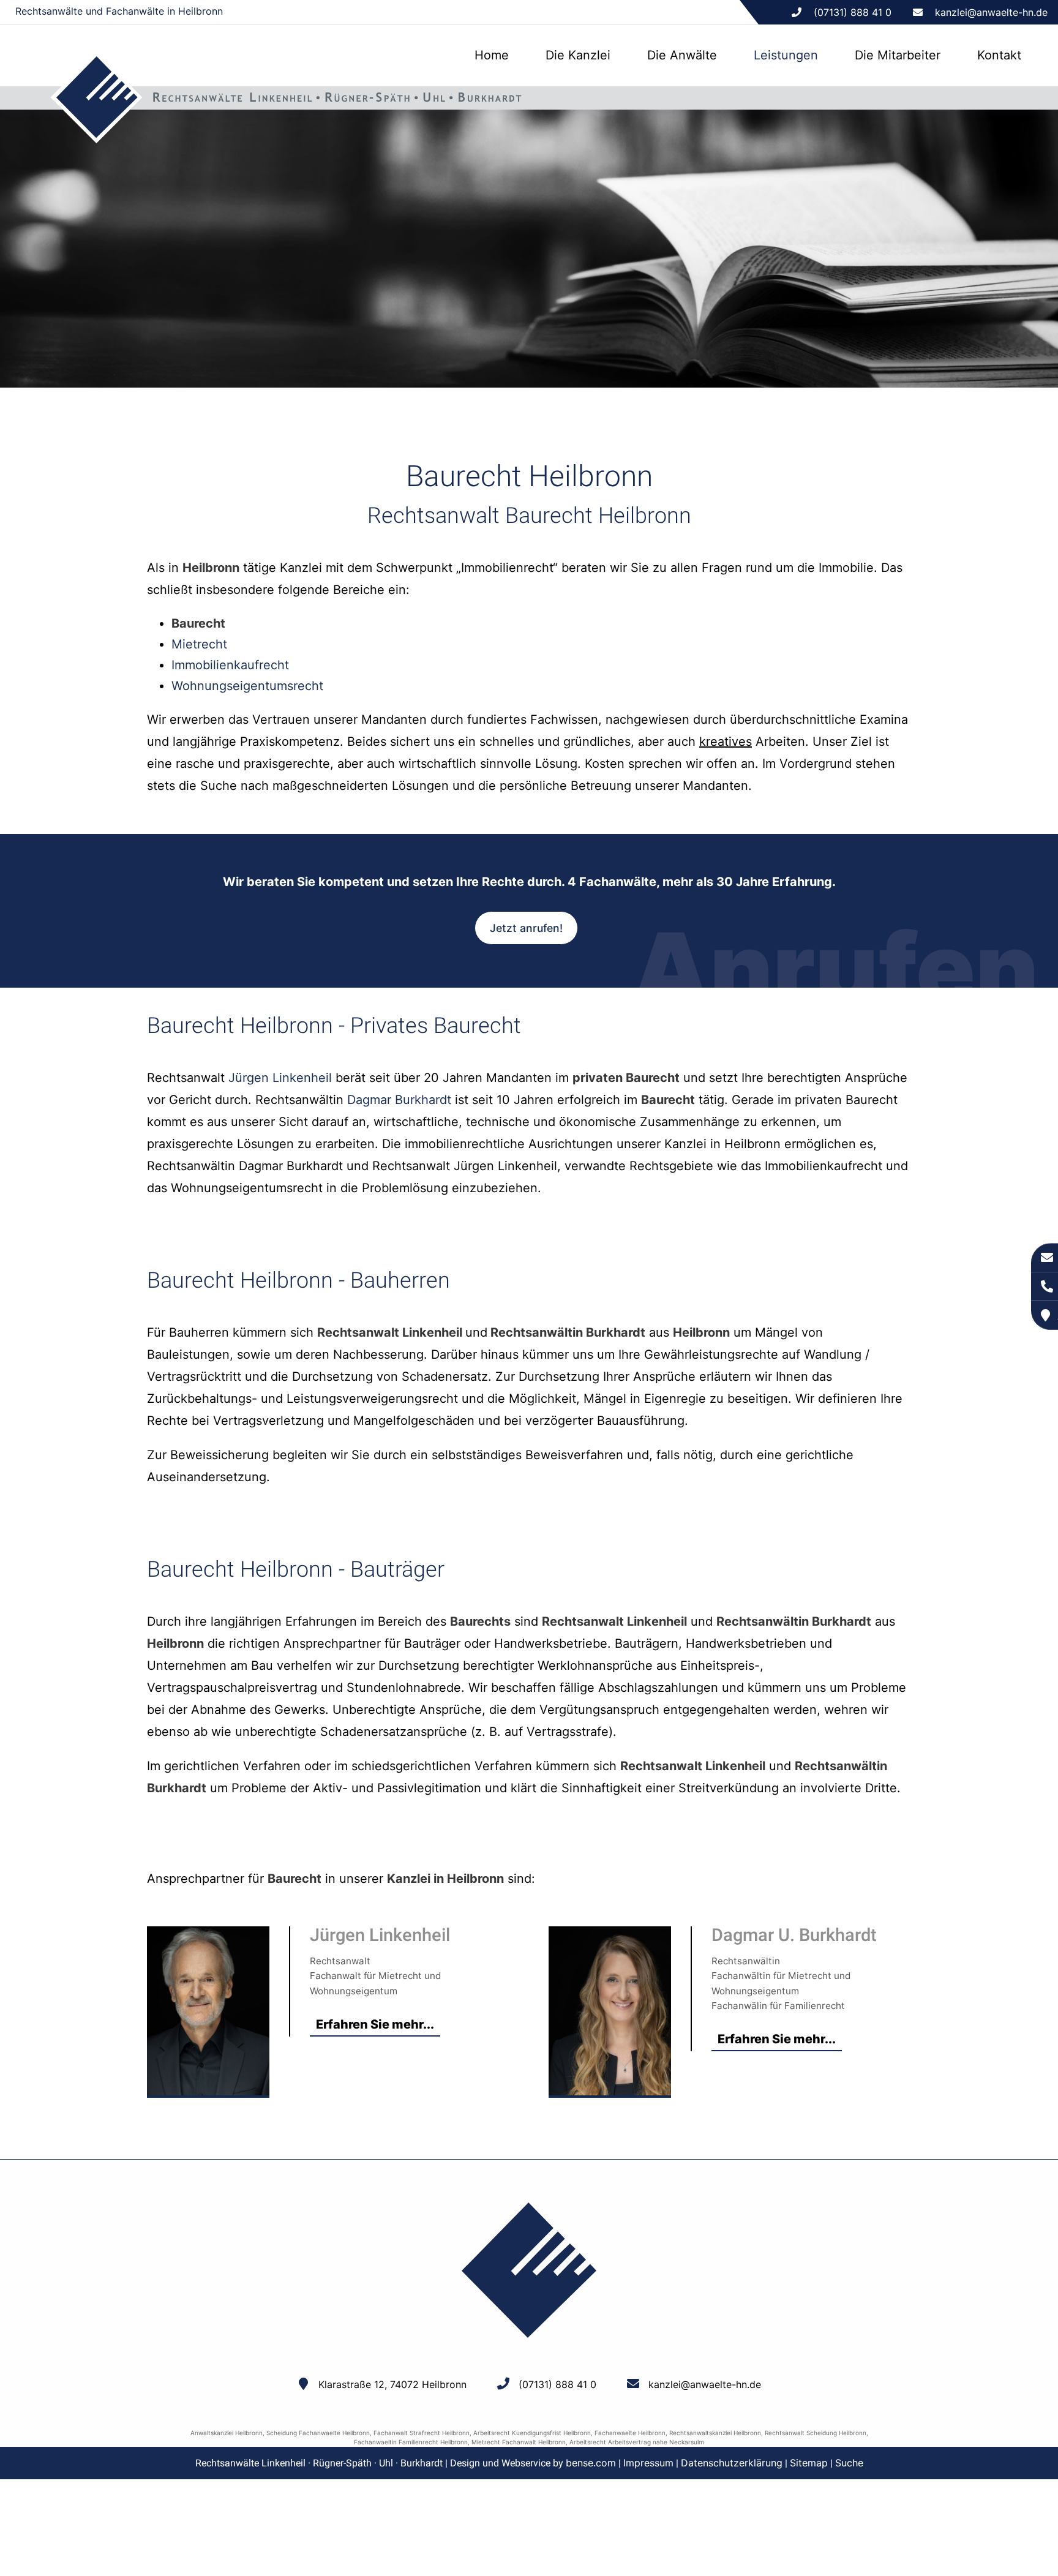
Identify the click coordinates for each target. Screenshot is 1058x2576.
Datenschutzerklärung (732, 2463)
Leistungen (786, 55)
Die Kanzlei (578, 55)
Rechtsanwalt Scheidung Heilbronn (816, 2433)
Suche (849, 2463)
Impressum (648, 2463)
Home (492, 55)
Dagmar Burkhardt (399, 1100)
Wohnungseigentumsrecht (247, 686)
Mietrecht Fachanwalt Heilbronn (519, 2442)
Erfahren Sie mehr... (375, 2024)
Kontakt (999, 55)
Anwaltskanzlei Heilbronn (227, 2433)
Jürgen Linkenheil (280, 1078)
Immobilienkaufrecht (230, 665)
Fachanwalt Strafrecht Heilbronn (422, 2433)
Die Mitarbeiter (898, 55)
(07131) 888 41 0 (557, 2384)
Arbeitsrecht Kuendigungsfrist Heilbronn (532, 2433)
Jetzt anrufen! (526, 928)
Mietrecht (199, 644)
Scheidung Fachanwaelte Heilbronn (318, 2433)
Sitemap (809, 2463)
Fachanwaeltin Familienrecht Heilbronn (411, 2442)
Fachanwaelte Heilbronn (630, 2433)
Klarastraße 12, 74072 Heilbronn (392, 2384)
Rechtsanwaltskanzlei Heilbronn (715, 2433)
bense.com (591, 2463)
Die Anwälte (682, 55)
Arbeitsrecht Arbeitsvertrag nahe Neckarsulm (637, 2442)
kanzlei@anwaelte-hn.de (991, 12)
